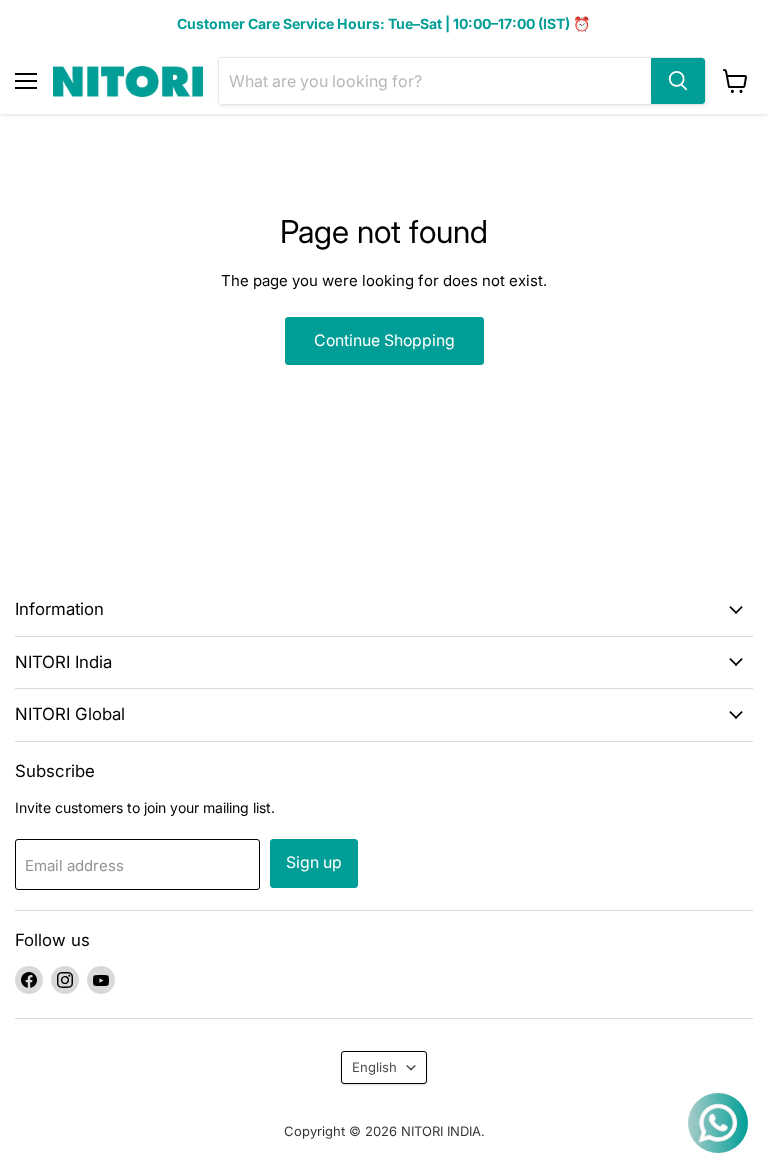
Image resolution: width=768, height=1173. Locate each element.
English (374, 1067)
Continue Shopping (384, 340)
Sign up (314, 862)
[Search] (678, 81)
